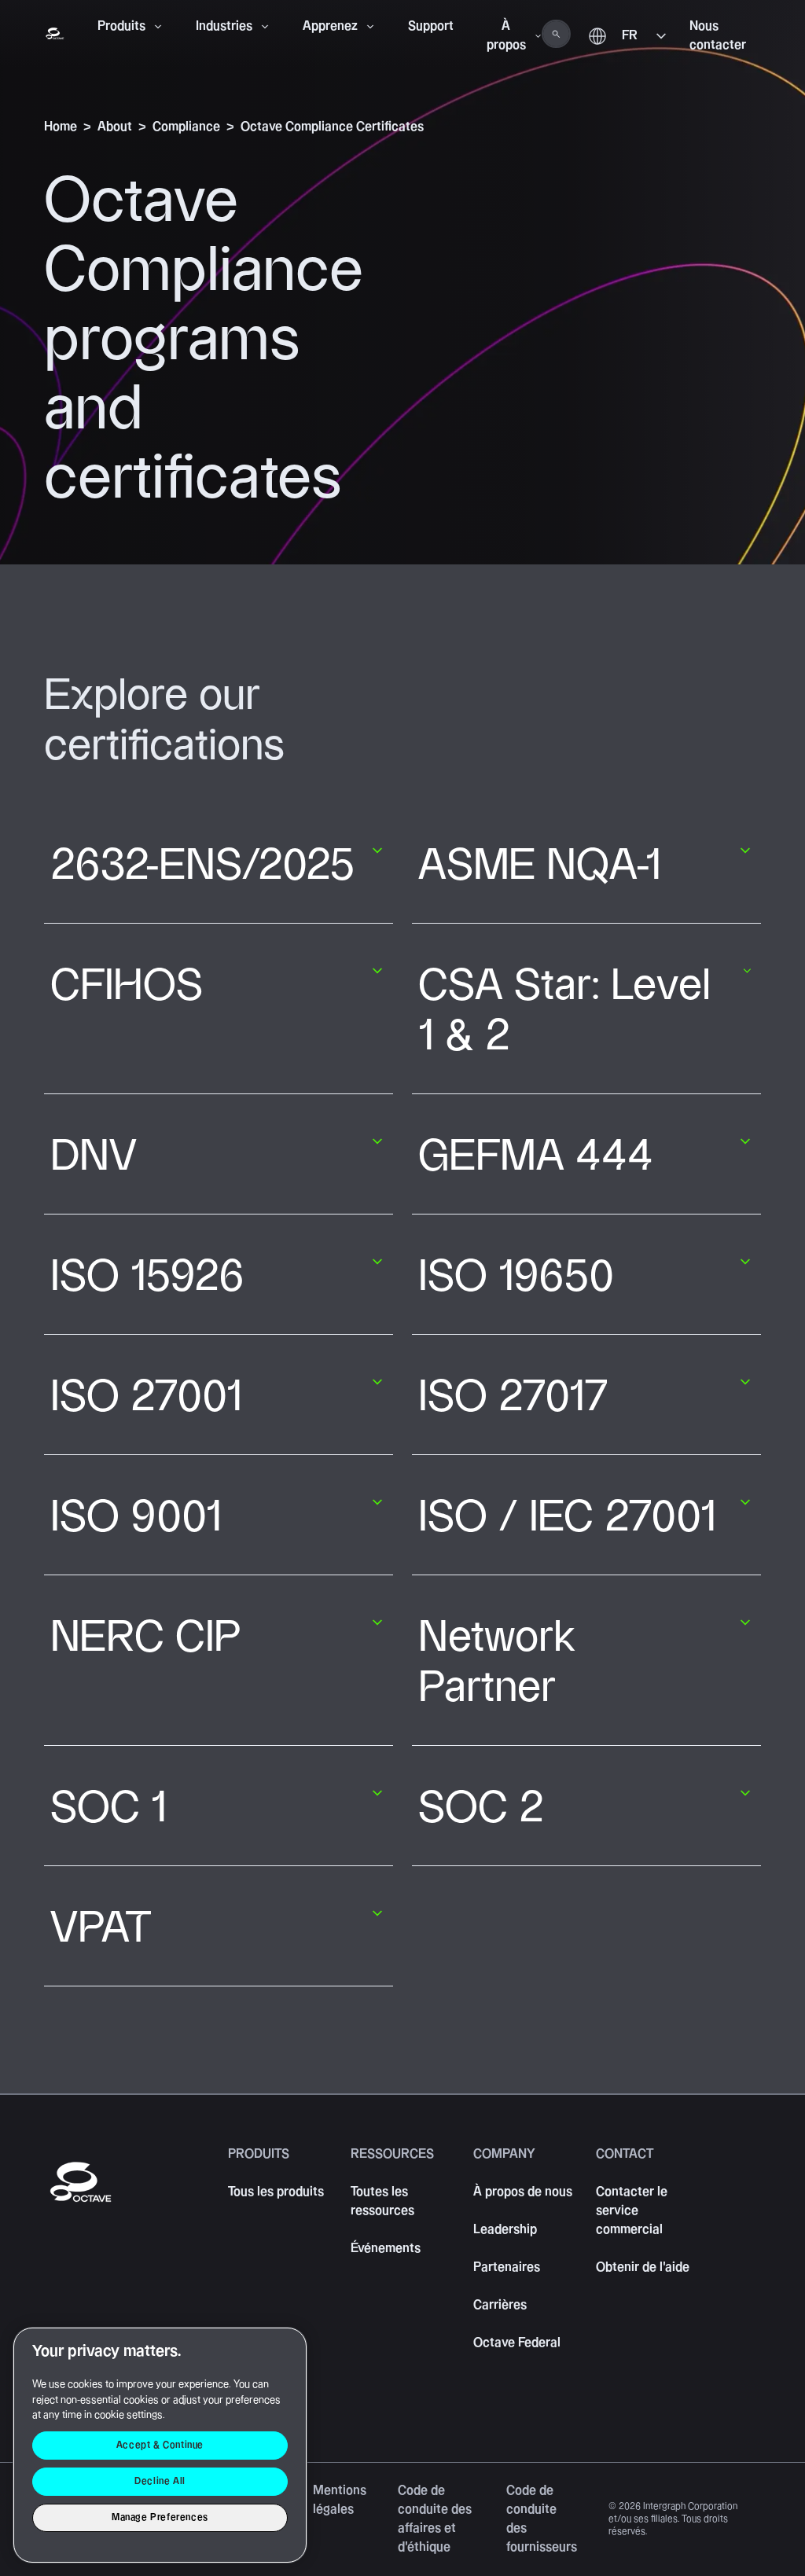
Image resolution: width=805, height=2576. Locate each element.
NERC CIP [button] (145, 1638)
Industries (224, 26)
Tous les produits (276, 2192)
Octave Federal (517, 2343)
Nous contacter (718, 36)
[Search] (556, 34)
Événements (386, 2249)
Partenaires (507, 2267)
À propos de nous (523, 2192)
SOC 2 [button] (481, 1808)
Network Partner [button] (497, 1663)
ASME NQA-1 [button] (540, 866)
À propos (506, 36)
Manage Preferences (160, 2517)
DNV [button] (94, 1157)
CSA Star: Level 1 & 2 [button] (564, 1011)
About (115, 127)
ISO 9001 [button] (136, 1518)
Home (61, 127)
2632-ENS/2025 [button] (203, 866)
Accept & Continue (160, 2445)
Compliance (186, 127)
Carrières (500, 2305)
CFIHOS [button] (127, 986)
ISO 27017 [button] (513, 1397)
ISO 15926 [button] (147, 1277)
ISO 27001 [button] (146, 1397)
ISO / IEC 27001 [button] (567, 1518)
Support (431, 26)
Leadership (505, 2230)
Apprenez (330, 26)
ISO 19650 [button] (516, 1277)
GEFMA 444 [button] (536, 1157)
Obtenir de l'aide (643, 2267)
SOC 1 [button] (108, 1808)
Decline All (160, 2481)
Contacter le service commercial (632, 2211)
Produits (121, 26)
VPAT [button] (101, 1929)
